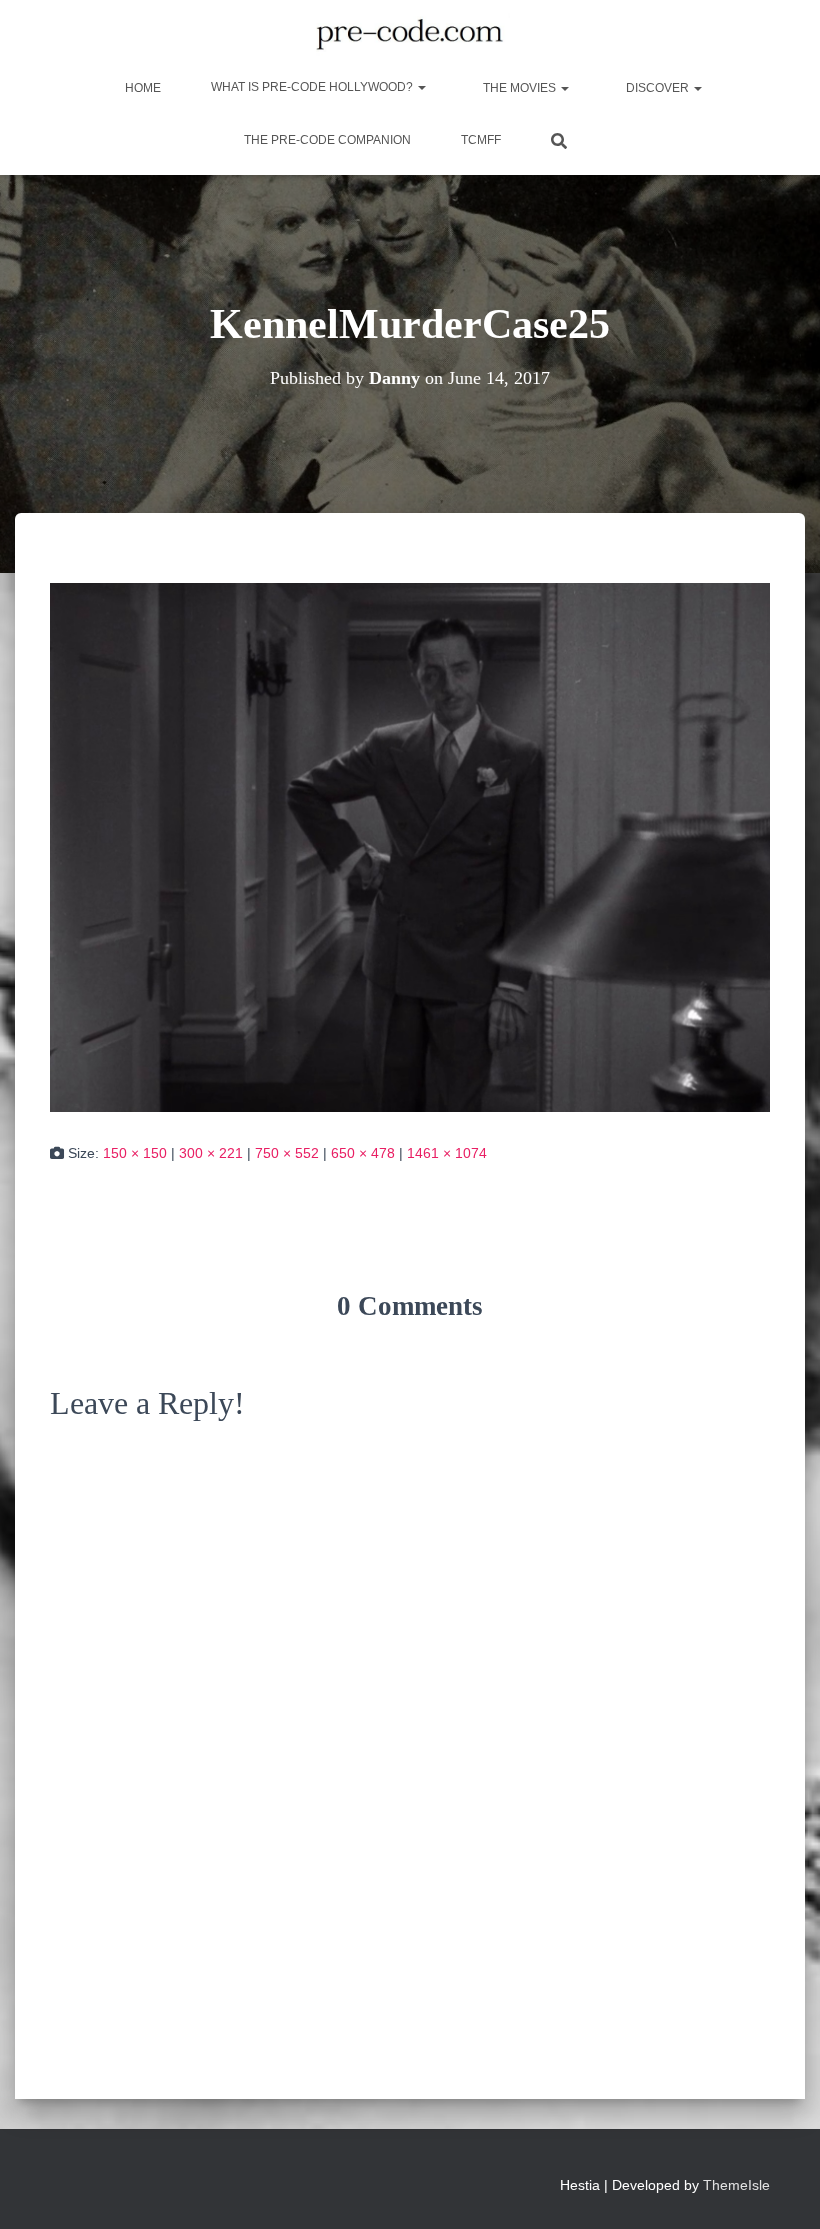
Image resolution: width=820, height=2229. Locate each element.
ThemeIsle (736, 2185)
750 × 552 (287, 1153)
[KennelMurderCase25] (410, 846)
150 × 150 (135, 1153)
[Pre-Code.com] (409, 35)
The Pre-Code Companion (327, 140)
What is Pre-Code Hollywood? (313, 87)
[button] (421, 87)
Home (141, 88)
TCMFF (481, 140)
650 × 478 (363, 1153)
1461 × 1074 (447, 1153)
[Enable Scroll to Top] (780, 2189)
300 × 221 (211, 1153)
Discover (657, 88)
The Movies (519, 88)
